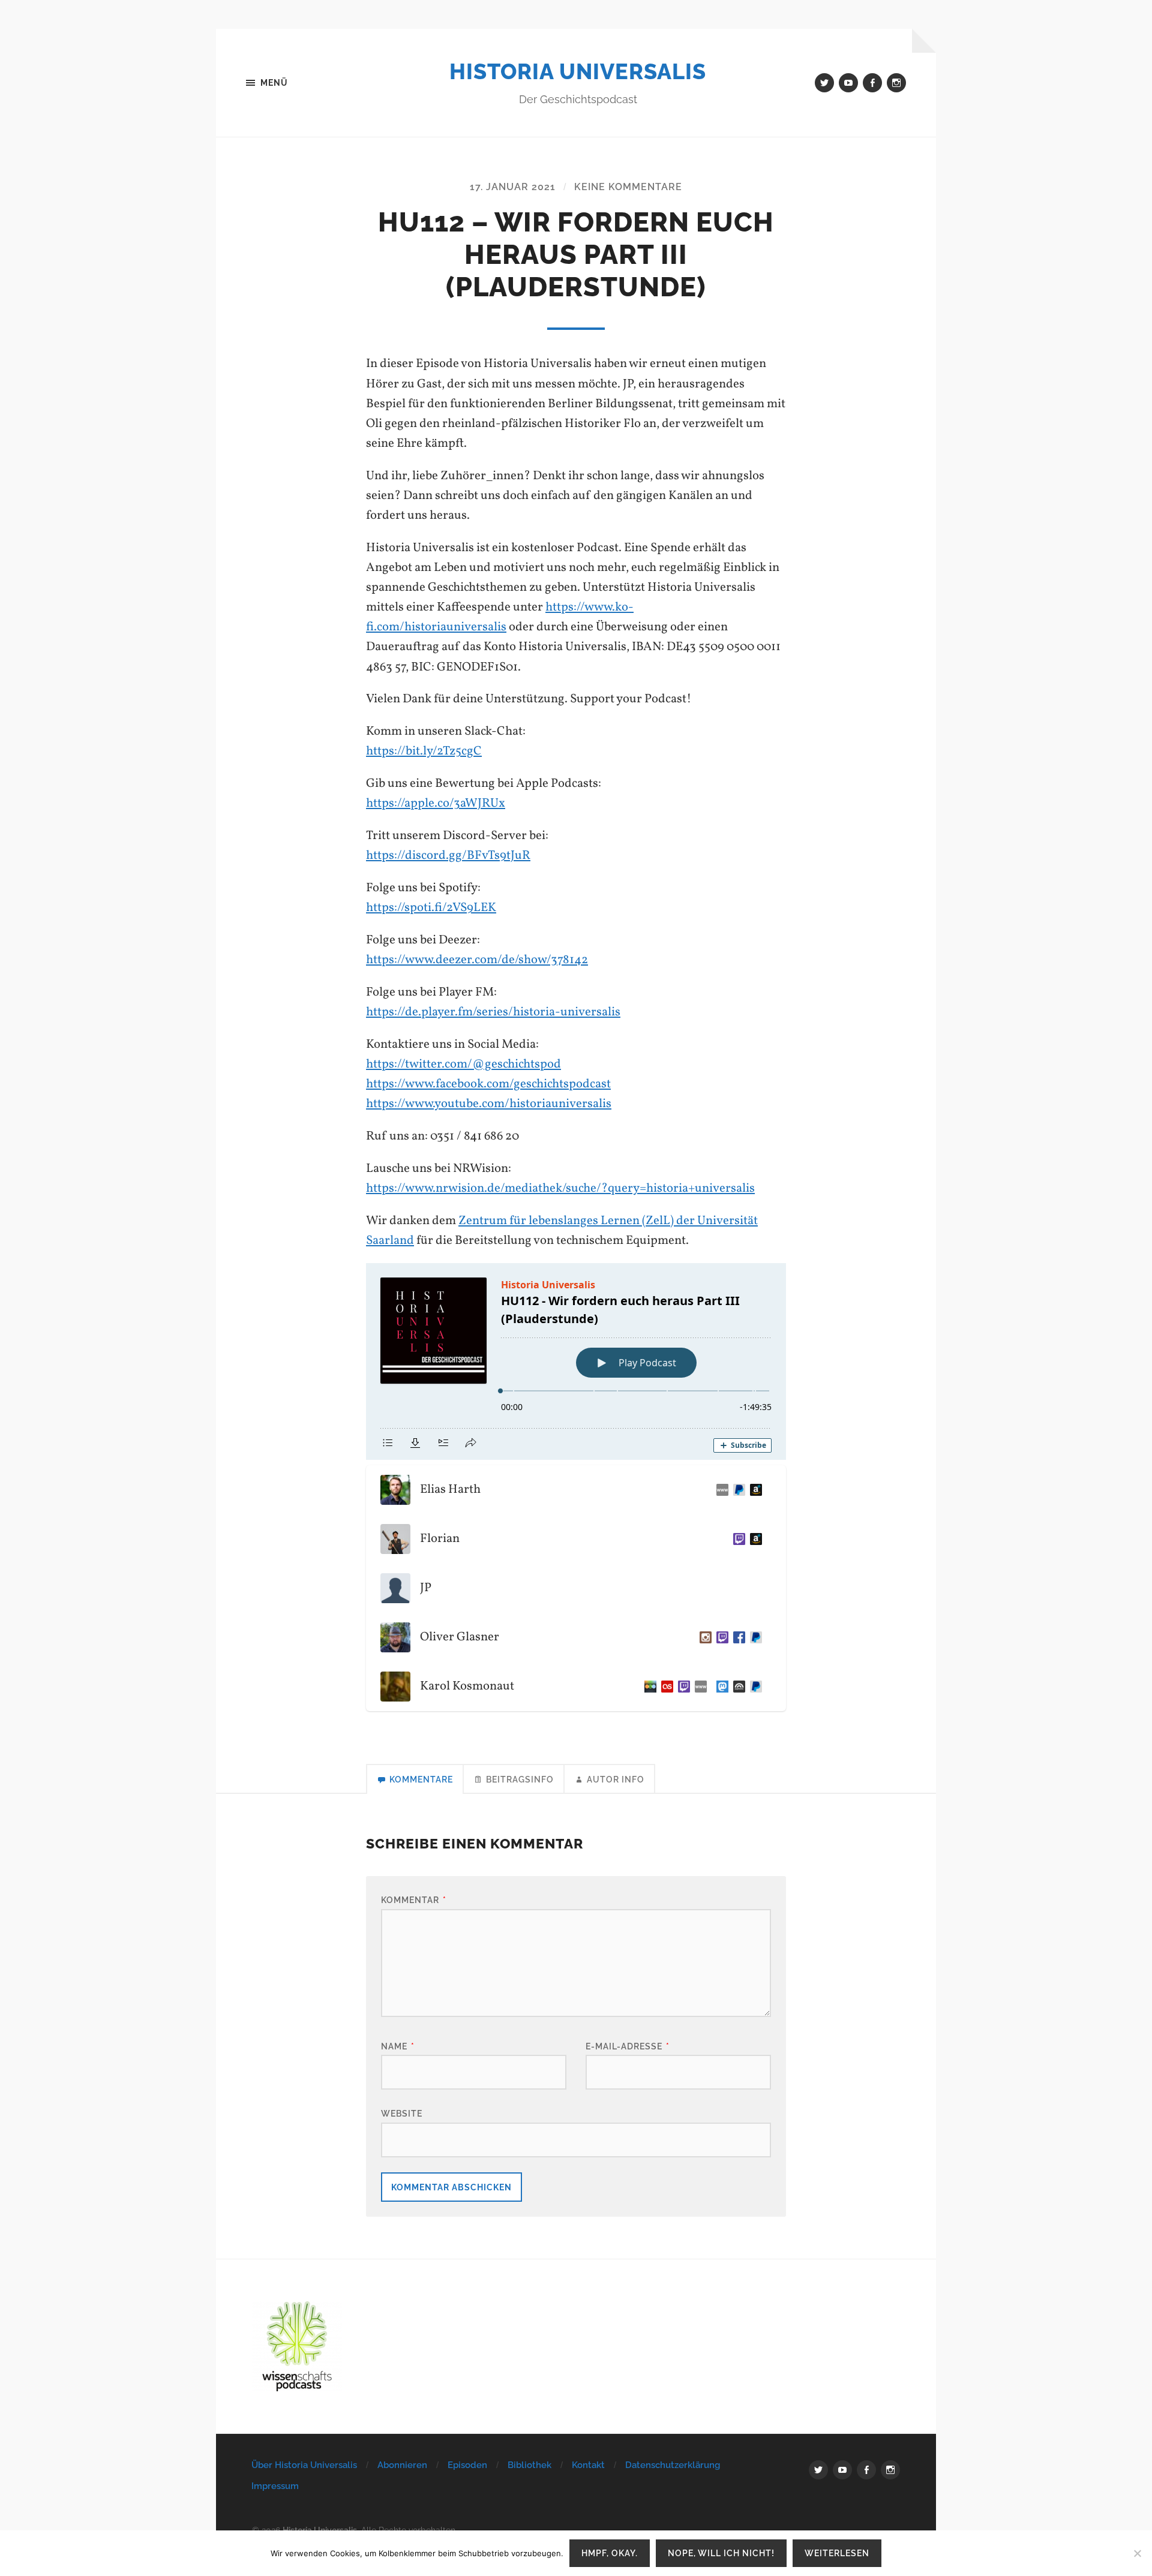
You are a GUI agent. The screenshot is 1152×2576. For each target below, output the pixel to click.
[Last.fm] (665, 1687)
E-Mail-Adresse (628, 2046)
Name (398, 2046)
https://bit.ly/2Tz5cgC (424, 751)
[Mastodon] (720, 1687)
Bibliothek (529, 2465)
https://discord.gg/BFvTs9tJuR (448, 856)
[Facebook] (737, 1637)
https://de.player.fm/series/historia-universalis (493, 1012)
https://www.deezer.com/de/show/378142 (477, 960)
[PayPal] (754, 1637)
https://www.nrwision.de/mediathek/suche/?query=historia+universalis (560, 1188)
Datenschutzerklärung (673, 2465)
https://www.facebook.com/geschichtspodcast (488, 1084)
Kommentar (414, 1900)
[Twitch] (737, 1539)
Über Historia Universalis (304, 2465)
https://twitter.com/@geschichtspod (463, 1064)
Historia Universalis (578, 71)
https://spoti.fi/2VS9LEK (431, 908)
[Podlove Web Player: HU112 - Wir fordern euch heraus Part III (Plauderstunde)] (576, 1361)
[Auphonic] (737, 1687)
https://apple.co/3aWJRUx (436, 803)
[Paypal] (737, 1490)
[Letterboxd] (648, 1687)
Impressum (275, 2486)
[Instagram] (703, 1637)
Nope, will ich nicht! (721, 2553)
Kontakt (588, 2465)
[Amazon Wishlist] (754, 1539)
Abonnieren (402, 2465)
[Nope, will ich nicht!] (1137, 2553)
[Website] (720, 1490)
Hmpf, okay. (610, 2553)
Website (402, 2113)
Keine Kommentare (628, 187)
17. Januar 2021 (513, 187)
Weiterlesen (837, 2553)
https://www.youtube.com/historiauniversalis (489, 1104)
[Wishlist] (754, 1490)
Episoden (467, 2465)
